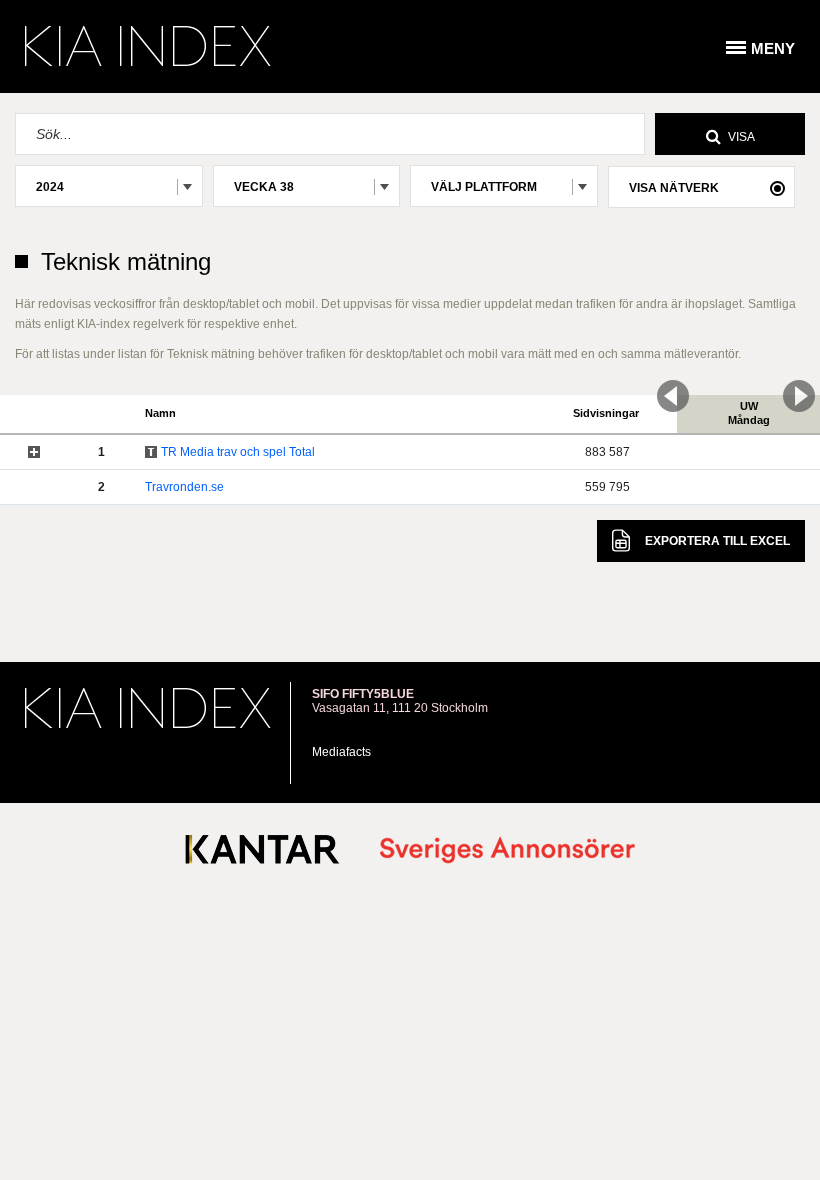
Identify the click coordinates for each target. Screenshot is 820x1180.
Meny (773, 48)
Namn (160, 413)
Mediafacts (341, 752)
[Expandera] (33, 452)
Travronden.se (184, 487)
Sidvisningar (606, 413)
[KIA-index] (148, 46)
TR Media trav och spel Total (238, 452)
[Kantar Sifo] (262, 853)
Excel (717, 541)
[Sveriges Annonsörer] (507, 851)
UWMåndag (749, 412)
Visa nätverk (674, 188)
